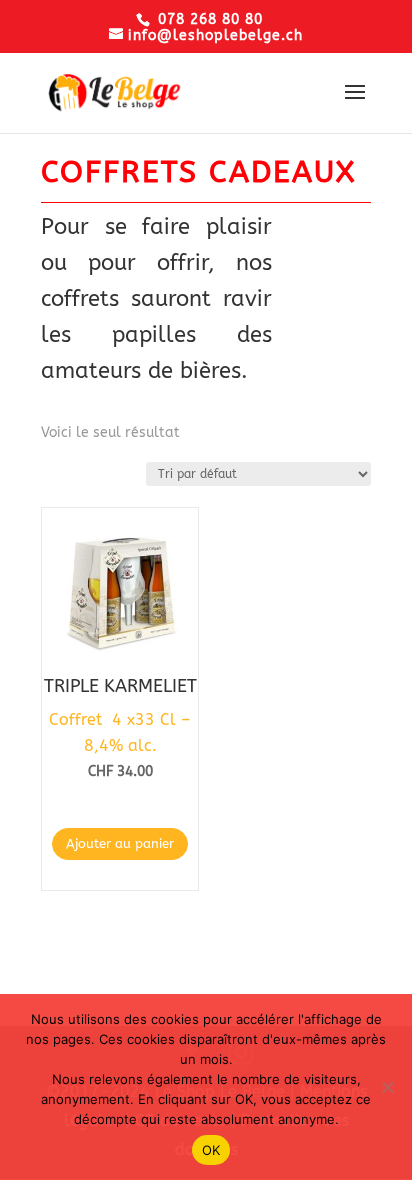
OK (211, 1150)
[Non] (387, 1087)
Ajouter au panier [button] (120, 843)
